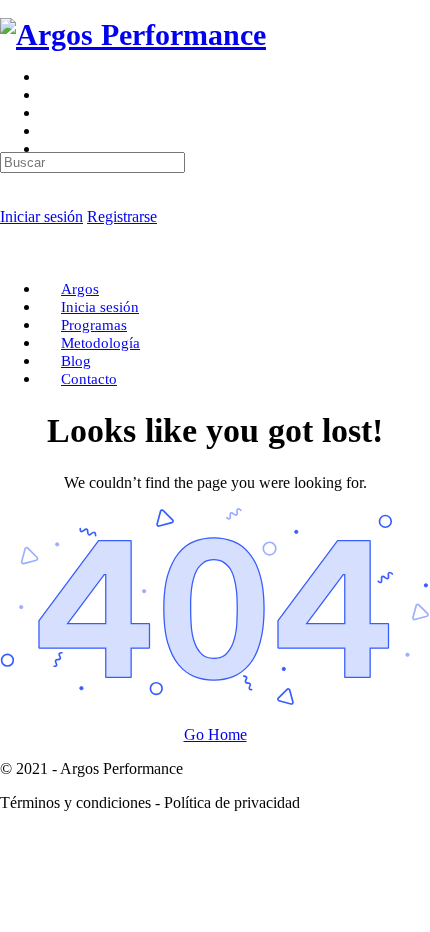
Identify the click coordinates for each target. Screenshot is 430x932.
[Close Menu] (11, 254)
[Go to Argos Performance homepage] (133, 34)
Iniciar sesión (41, 216)
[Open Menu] (11, 84)
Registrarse (122, 216)
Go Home (215, 734)
